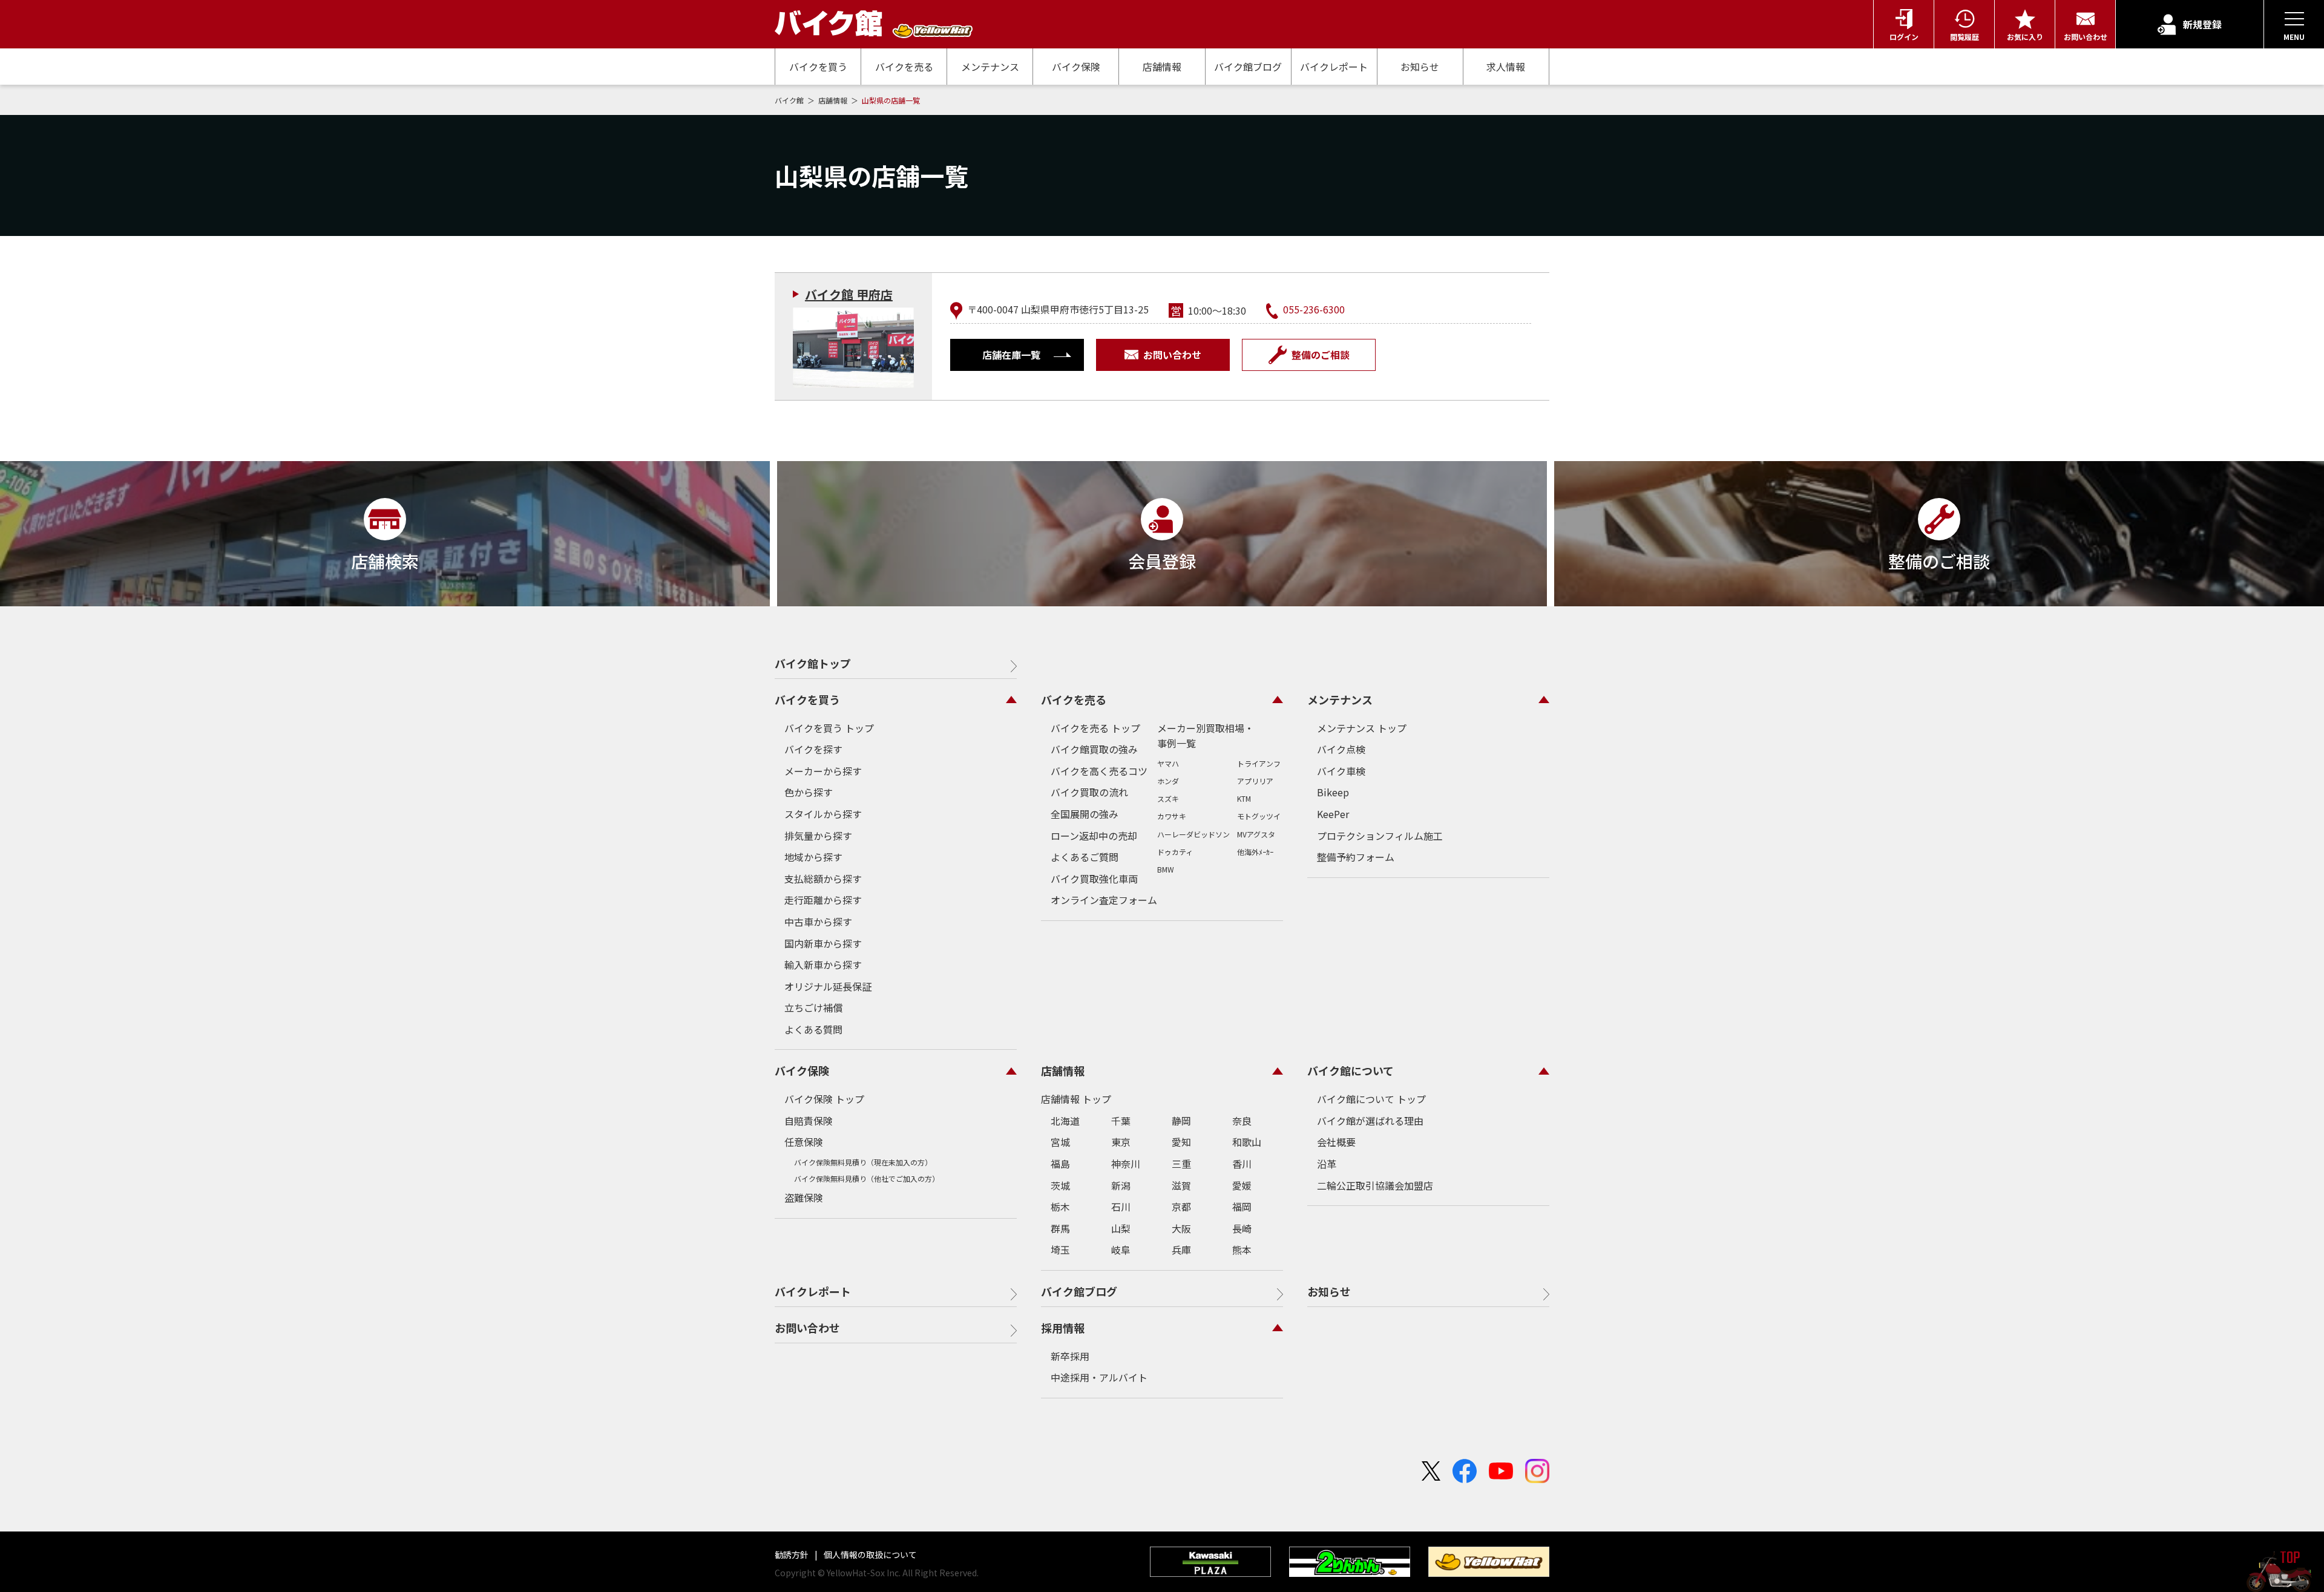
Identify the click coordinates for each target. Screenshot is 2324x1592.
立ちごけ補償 (813, 1007)
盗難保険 (804, 1197)
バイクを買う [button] (807, 699)
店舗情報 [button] (1063, 1070)
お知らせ (1420, 67)
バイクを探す (813, 749)
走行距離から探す (823, 900)
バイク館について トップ (1371, 1099)
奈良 (1242, 1121)
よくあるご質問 (1085, 857)
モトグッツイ (1259, 816)
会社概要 (1336, 1142)
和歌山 (1247, 1142)
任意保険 (804, 1142)
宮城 (1060, 1142)
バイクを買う (818, 67)
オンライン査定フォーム (1104, 900)
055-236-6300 (1314, 309)
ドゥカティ (1175, 852)
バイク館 (790, 100)
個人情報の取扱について (869, 1554)
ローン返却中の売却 (1094, 836)
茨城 (1060, 1185)
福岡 (1242, 1207)
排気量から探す (818, 836)
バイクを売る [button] (1074, 699)
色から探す (809, 792)
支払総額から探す (823, 879)
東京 (1121, 1142)
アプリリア (1255, 781)
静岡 (1181, 1121)
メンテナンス (990, 67)
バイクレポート (1334, 67)
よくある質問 (813, 1029)
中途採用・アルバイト (1099, 1377)
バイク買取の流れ (1089, 792)
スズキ (1168, 798)
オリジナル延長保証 (828, 986)
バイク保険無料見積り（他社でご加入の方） (867, 1178)
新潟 (1121, 1185)
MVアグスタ (1256, 834)
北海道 (1065, 1121)
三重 (1181, 1164)
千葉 (1121, 1121)
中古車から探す (818, 922)
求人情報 (1506, 67)
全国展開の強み (1085, 814)
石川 (1121, 1207)
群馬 (1060, 1228)
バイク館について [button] (1351, 1070)
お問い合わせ (1172, 355)
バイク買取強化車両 (1094, 879)
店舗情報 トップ (1076, 1099)
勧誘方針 (793, 1554)
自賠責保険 (809, 1121)
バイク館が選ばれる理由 (1370, 1121)
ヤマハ (1168, 763)
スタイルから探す (823, 814)
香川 (1242, 1164)
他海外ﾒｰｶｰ (1255, 852)
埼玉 (1060, 1250)
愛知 (1181, 1142)
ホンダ (1168, 781)
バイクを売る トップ (1095, 728)
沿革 (1327, 1164)
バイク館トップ (813, 663)
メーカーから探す (823, 771)
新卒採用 (1070, 1356)
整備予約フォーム (1356, 857)
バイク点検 (1341, 749)
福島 (1060, 1164)
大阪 (1181, 1228)
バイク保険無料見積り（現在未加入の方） (863, 1162)
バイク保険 (1076, 67)
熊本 (1242, 1250)
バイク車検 (1341, 771)
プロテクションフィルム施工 (1380, 836)
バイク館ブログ (1248, 67)
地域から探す (813, 857)
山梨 (1121, 1228)
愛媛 (1242, 1185)
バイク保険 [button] (802, 1070)
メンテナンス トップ (1362, 728)
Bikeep (1333, 792)
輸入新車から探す (823, 965)
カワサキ (1172, 816)
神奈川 (1126, 1164)
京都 (1181, 1207)
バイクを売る (904, 67)
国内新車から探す (823, 943)
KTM (1244, 798)
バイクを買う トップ (829, 728)
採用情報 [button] (1063, 1328)
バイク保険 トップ (824, 1099)
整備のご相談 (1321, 355)
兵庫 (1181, 1250)
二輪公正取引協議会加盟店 (1375, 1185)
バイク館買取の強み (1094, 749)
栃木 (1060, 1207)
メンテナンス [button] (1340, 699)
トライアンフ (1259, 763)
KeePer (1333, 814)
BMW (1166, 869)
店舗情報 (1162, 67)
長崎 (1242, 1228)
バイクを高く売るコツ (1099, 771)
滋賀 (1181, 1185)
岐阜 (1121, 1250)
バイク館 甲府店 (849, 294)
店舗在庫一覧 (1011, 355)
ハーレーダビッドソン (1193, 834)
